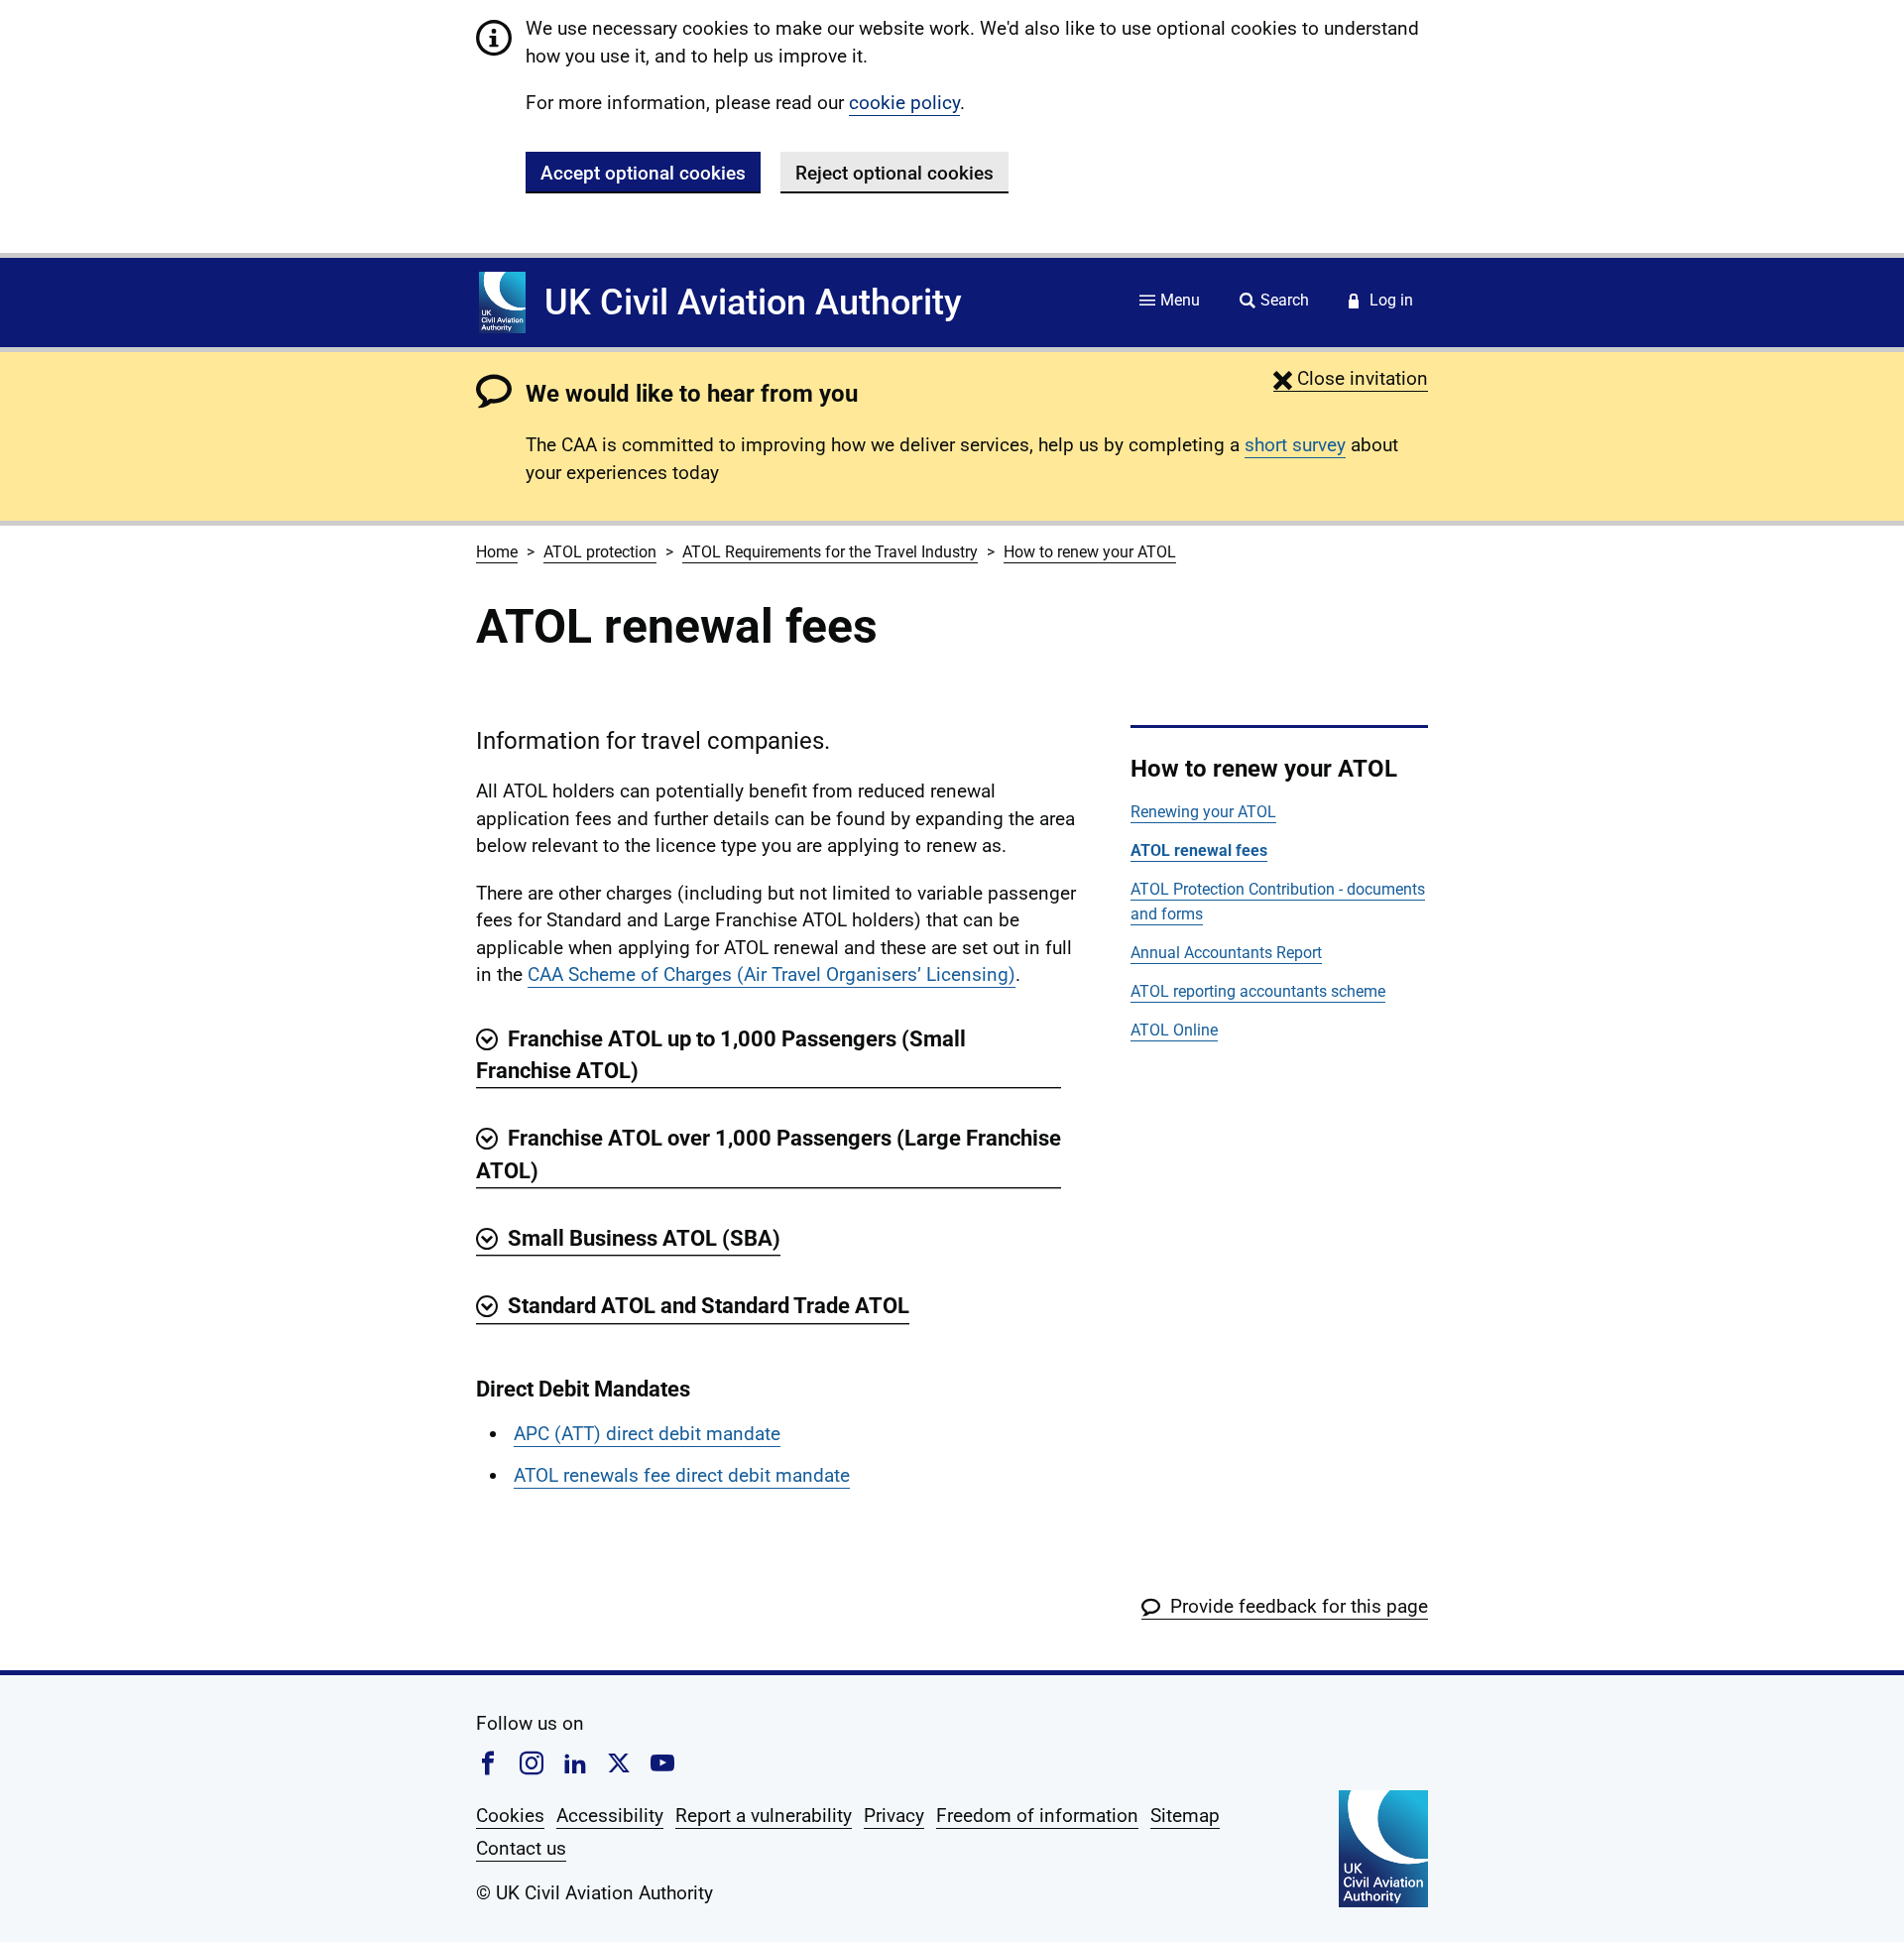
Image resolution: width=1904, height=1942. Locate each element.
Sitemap (1185, 1816)
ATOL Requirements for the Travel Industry (830, 552)
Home (497, 552)
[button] (1351, 378)
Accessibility (610, 1816)
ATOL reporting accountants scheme (1258, 991)
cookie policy (904, 103)
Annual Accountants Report (1226, 953)
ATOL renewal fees (1199, 850)
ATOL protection (600, 552)
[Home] (502, 303)
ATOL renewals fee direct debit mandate (682, 1475)
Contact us (521, 1848)
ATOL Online (1174, 1030)
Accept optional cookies (643, 173)
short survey (1295, 445)
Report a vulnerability (764, 1816)
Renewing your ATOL (1203, 812)
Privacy (894, 1816)
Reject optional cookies (894, 173)
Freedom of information (1037, 1816)
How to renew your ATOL (1090, 552)
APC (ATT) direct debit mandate (647, 1434)
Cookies (510, 1816)
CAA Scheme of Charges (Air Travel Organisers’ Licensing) (772, 974)
